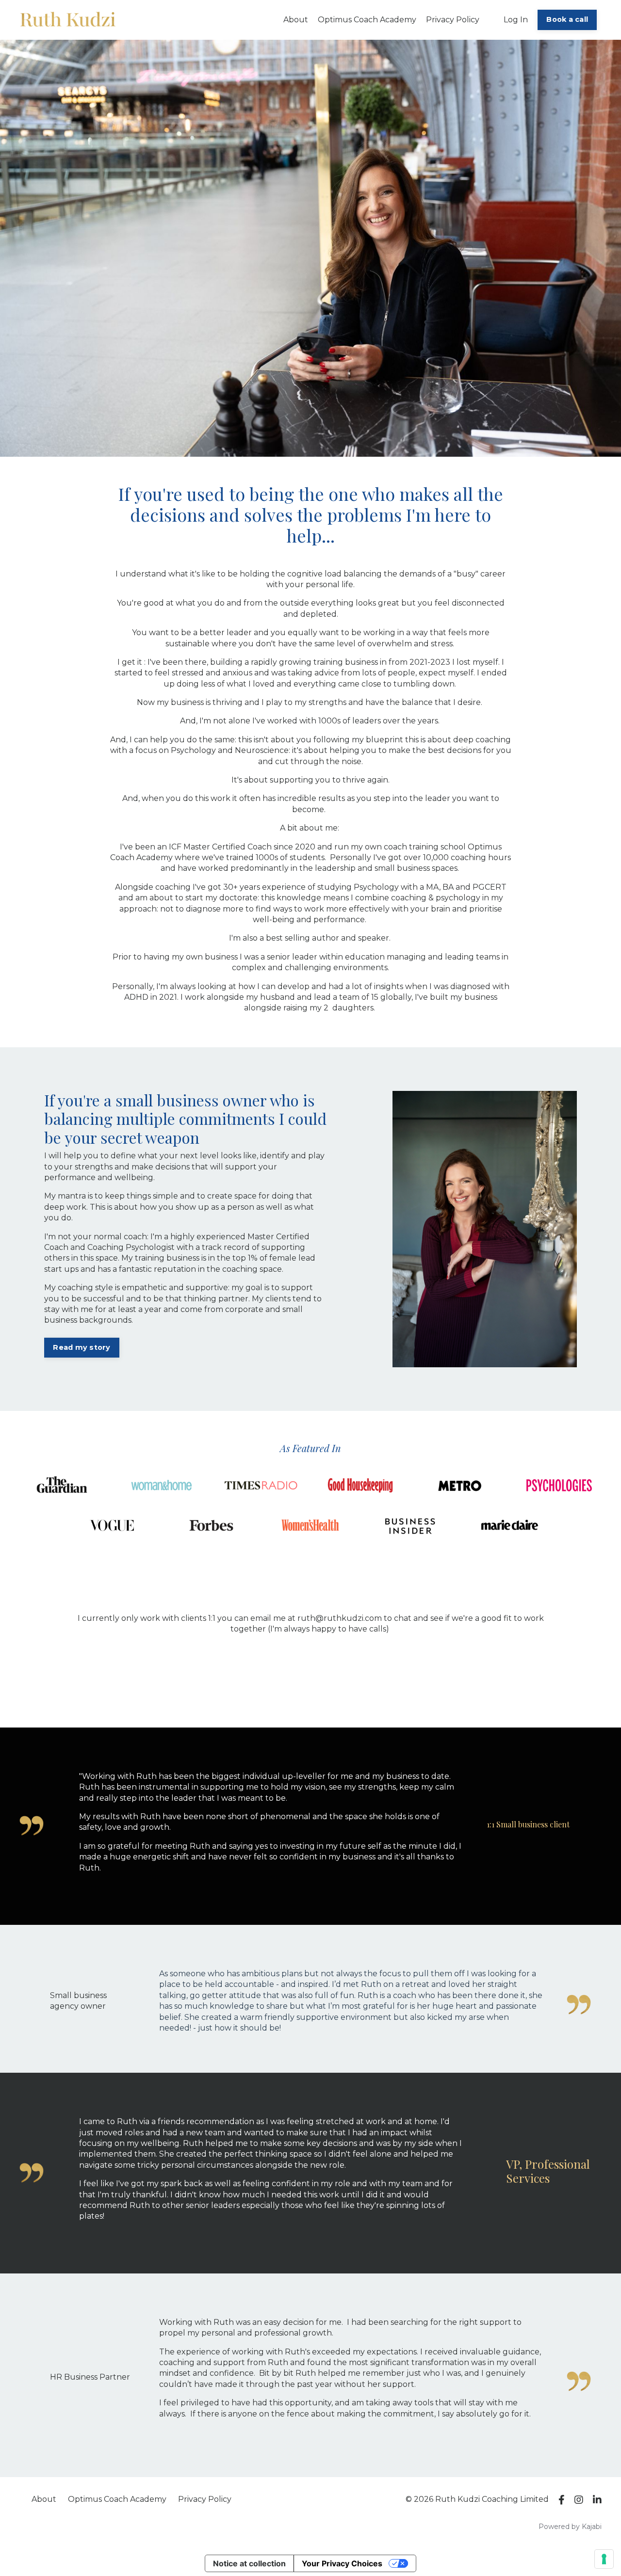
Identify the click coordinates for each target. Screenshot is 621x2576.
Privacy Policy (453, 20)
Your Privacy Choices (342, 2563)
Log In (516, 20)
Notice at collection (249, 2563)
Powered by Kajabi (570, 2527)
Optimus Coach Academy (367, 20)
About (296, 20)
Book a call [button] (567, 19)
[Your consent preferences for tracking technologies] (604, 2559)
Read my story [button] (82, 1347)
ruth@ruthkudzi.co (336, 1618)
